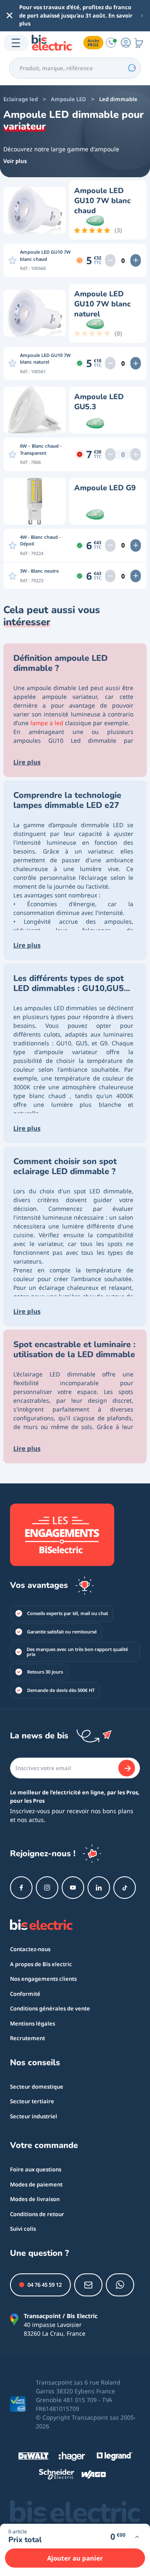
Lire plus (27, 762)
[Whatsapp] (120, 2285)
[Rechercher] (132, 68)
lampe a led (47, 723)
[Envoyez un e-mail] (88, 2285)
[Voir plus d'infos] (137, 2537)
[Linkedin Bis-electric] (99, 1888)
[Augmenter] (136, 260)
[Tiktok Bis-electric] (125, 1888)
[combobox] (75, 68)
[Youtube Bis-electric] (73, 1888)
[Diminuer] (110, 260)
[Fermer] (10, 15)
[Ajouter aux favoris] (12, 260)
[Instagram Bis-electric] (47, 1888)
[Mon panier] (139, 43)
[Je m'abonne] (127, 1768)
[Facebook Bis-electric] (21, 1888)
